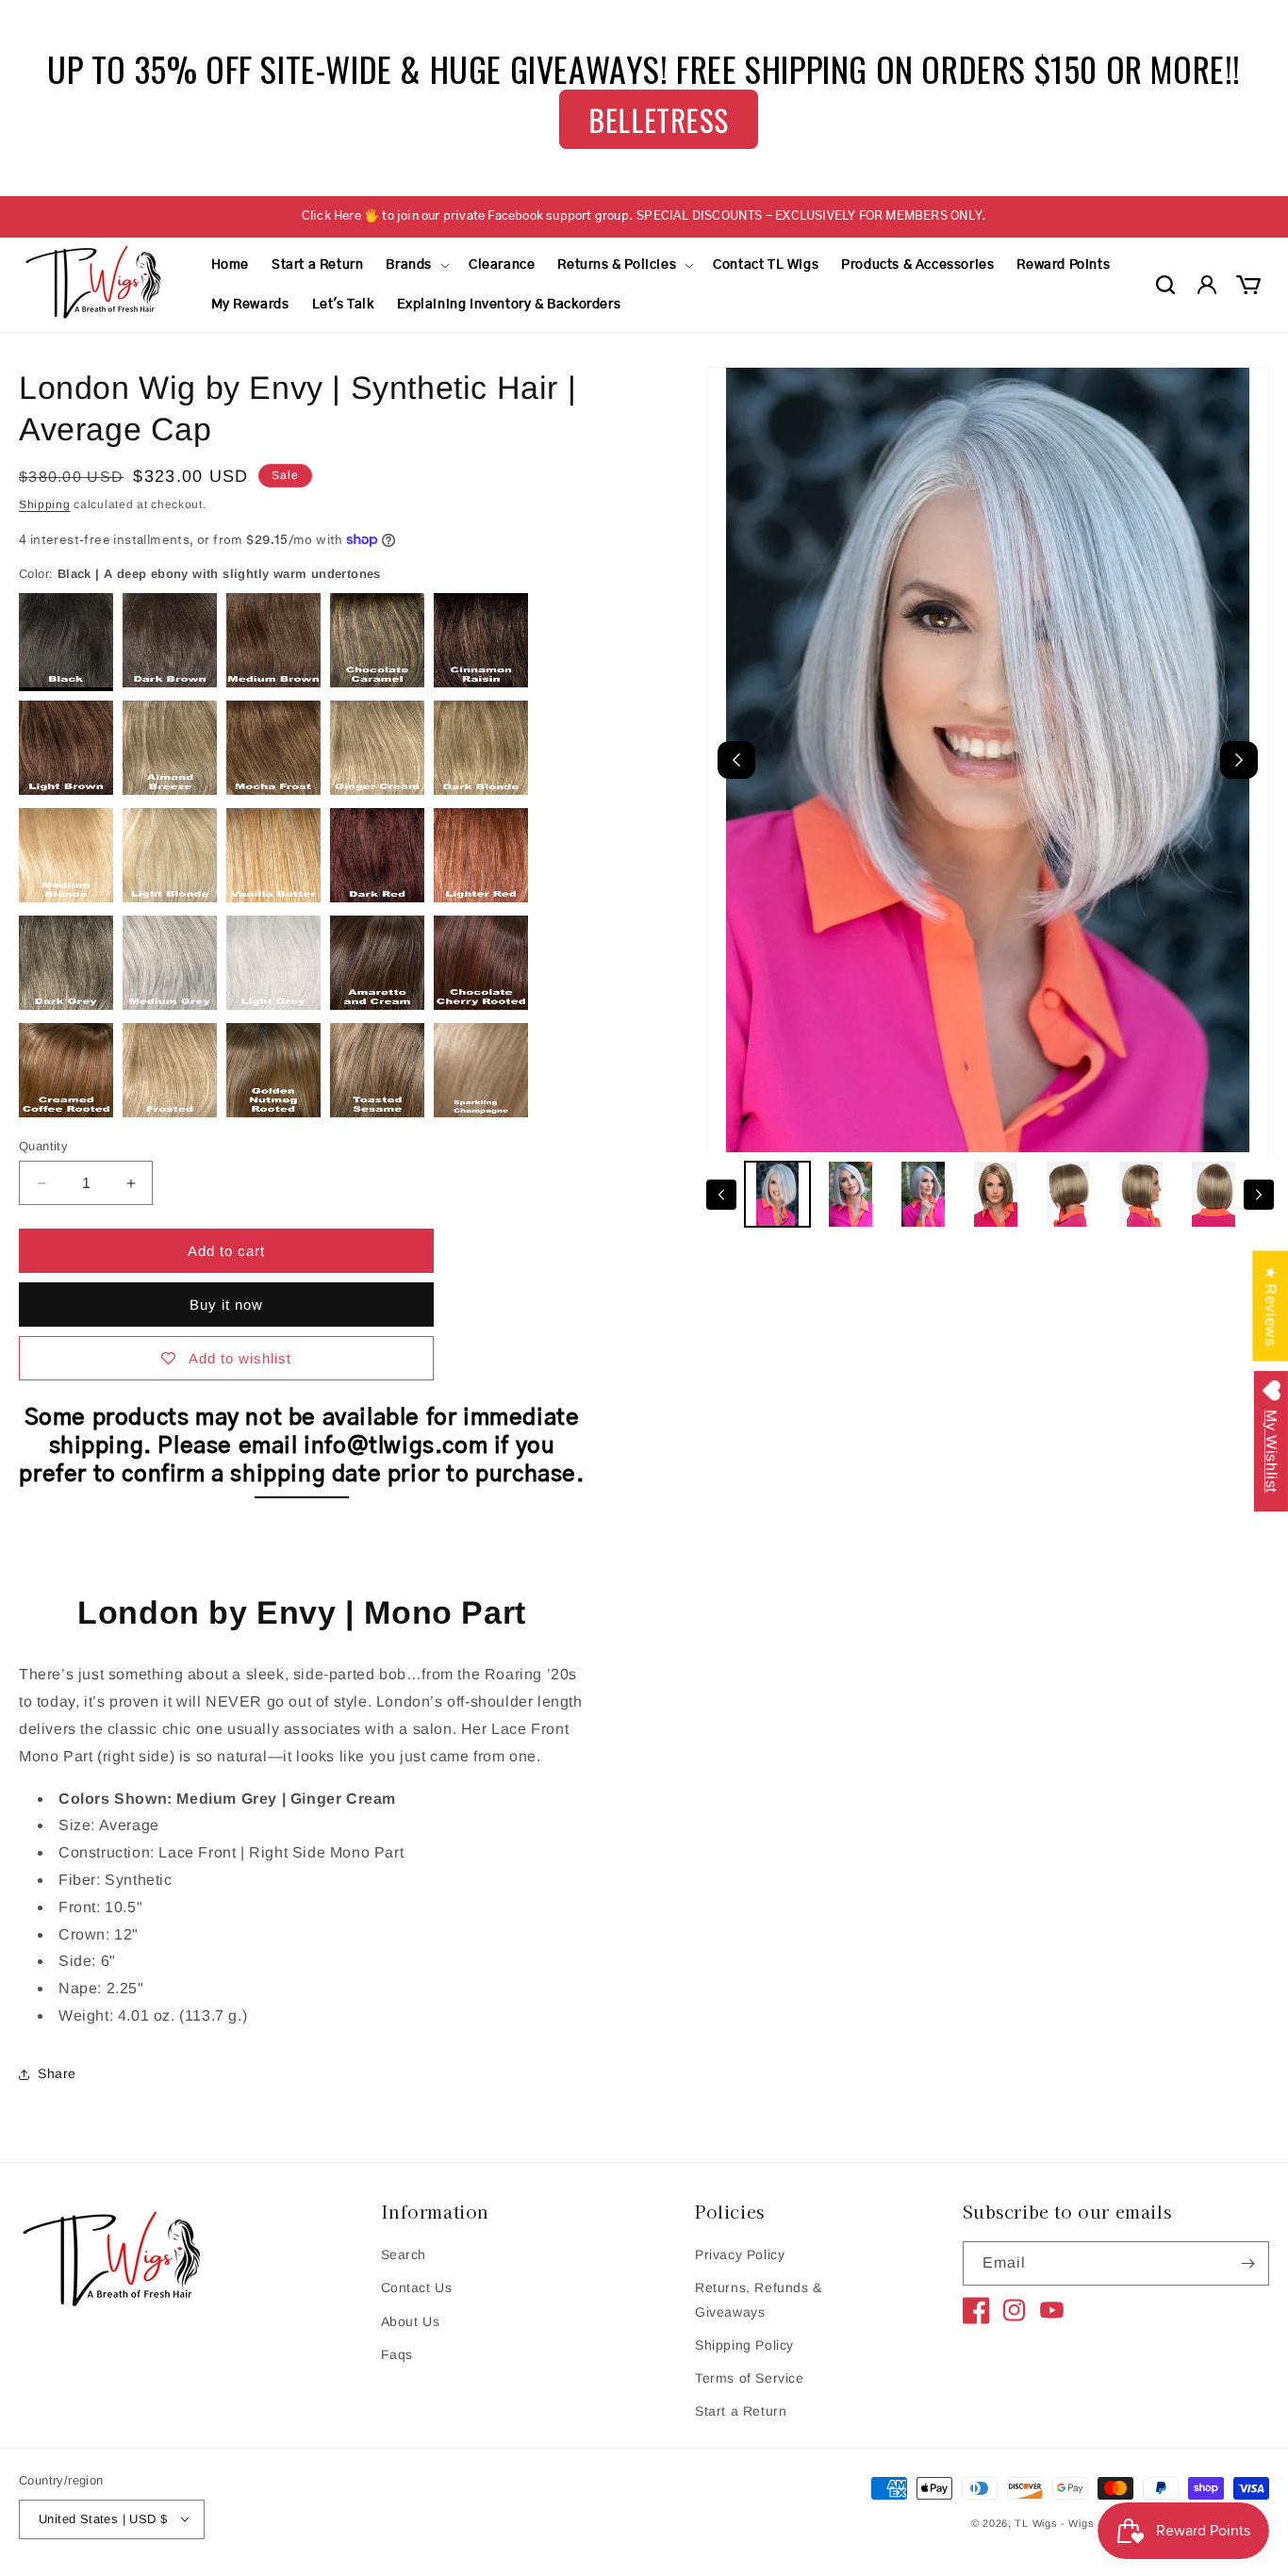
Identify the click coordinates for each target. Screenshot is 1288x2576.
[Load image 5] (1069, 1194)
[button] (416, 265)
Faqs (397, 2354)
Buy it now (226, 1305)
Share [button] (57, 2073)
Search (404, 2254)
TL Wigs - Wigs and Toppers (1088, 2523)
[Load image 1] (777, 1194)
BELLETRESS (659, 119)
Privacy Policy (740, 2254)
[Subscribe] (1247, 2263)
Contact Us (417, 2288)
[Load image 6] (1141, 1194)
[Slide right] (1259, 1195)
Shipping (45, 504)
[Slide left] (721, 1195)
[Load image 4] (996, 1194)
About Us (411, 2321)
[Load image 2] (850, 1194)
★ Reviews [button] (1271, 1305)
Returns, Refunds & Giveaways (759, 2300)
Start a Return (741, 2411)
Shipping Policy (744, 2345)
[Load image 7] (1214, 1194)
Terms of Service (750, 2378)
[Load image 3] (923, 1194)
